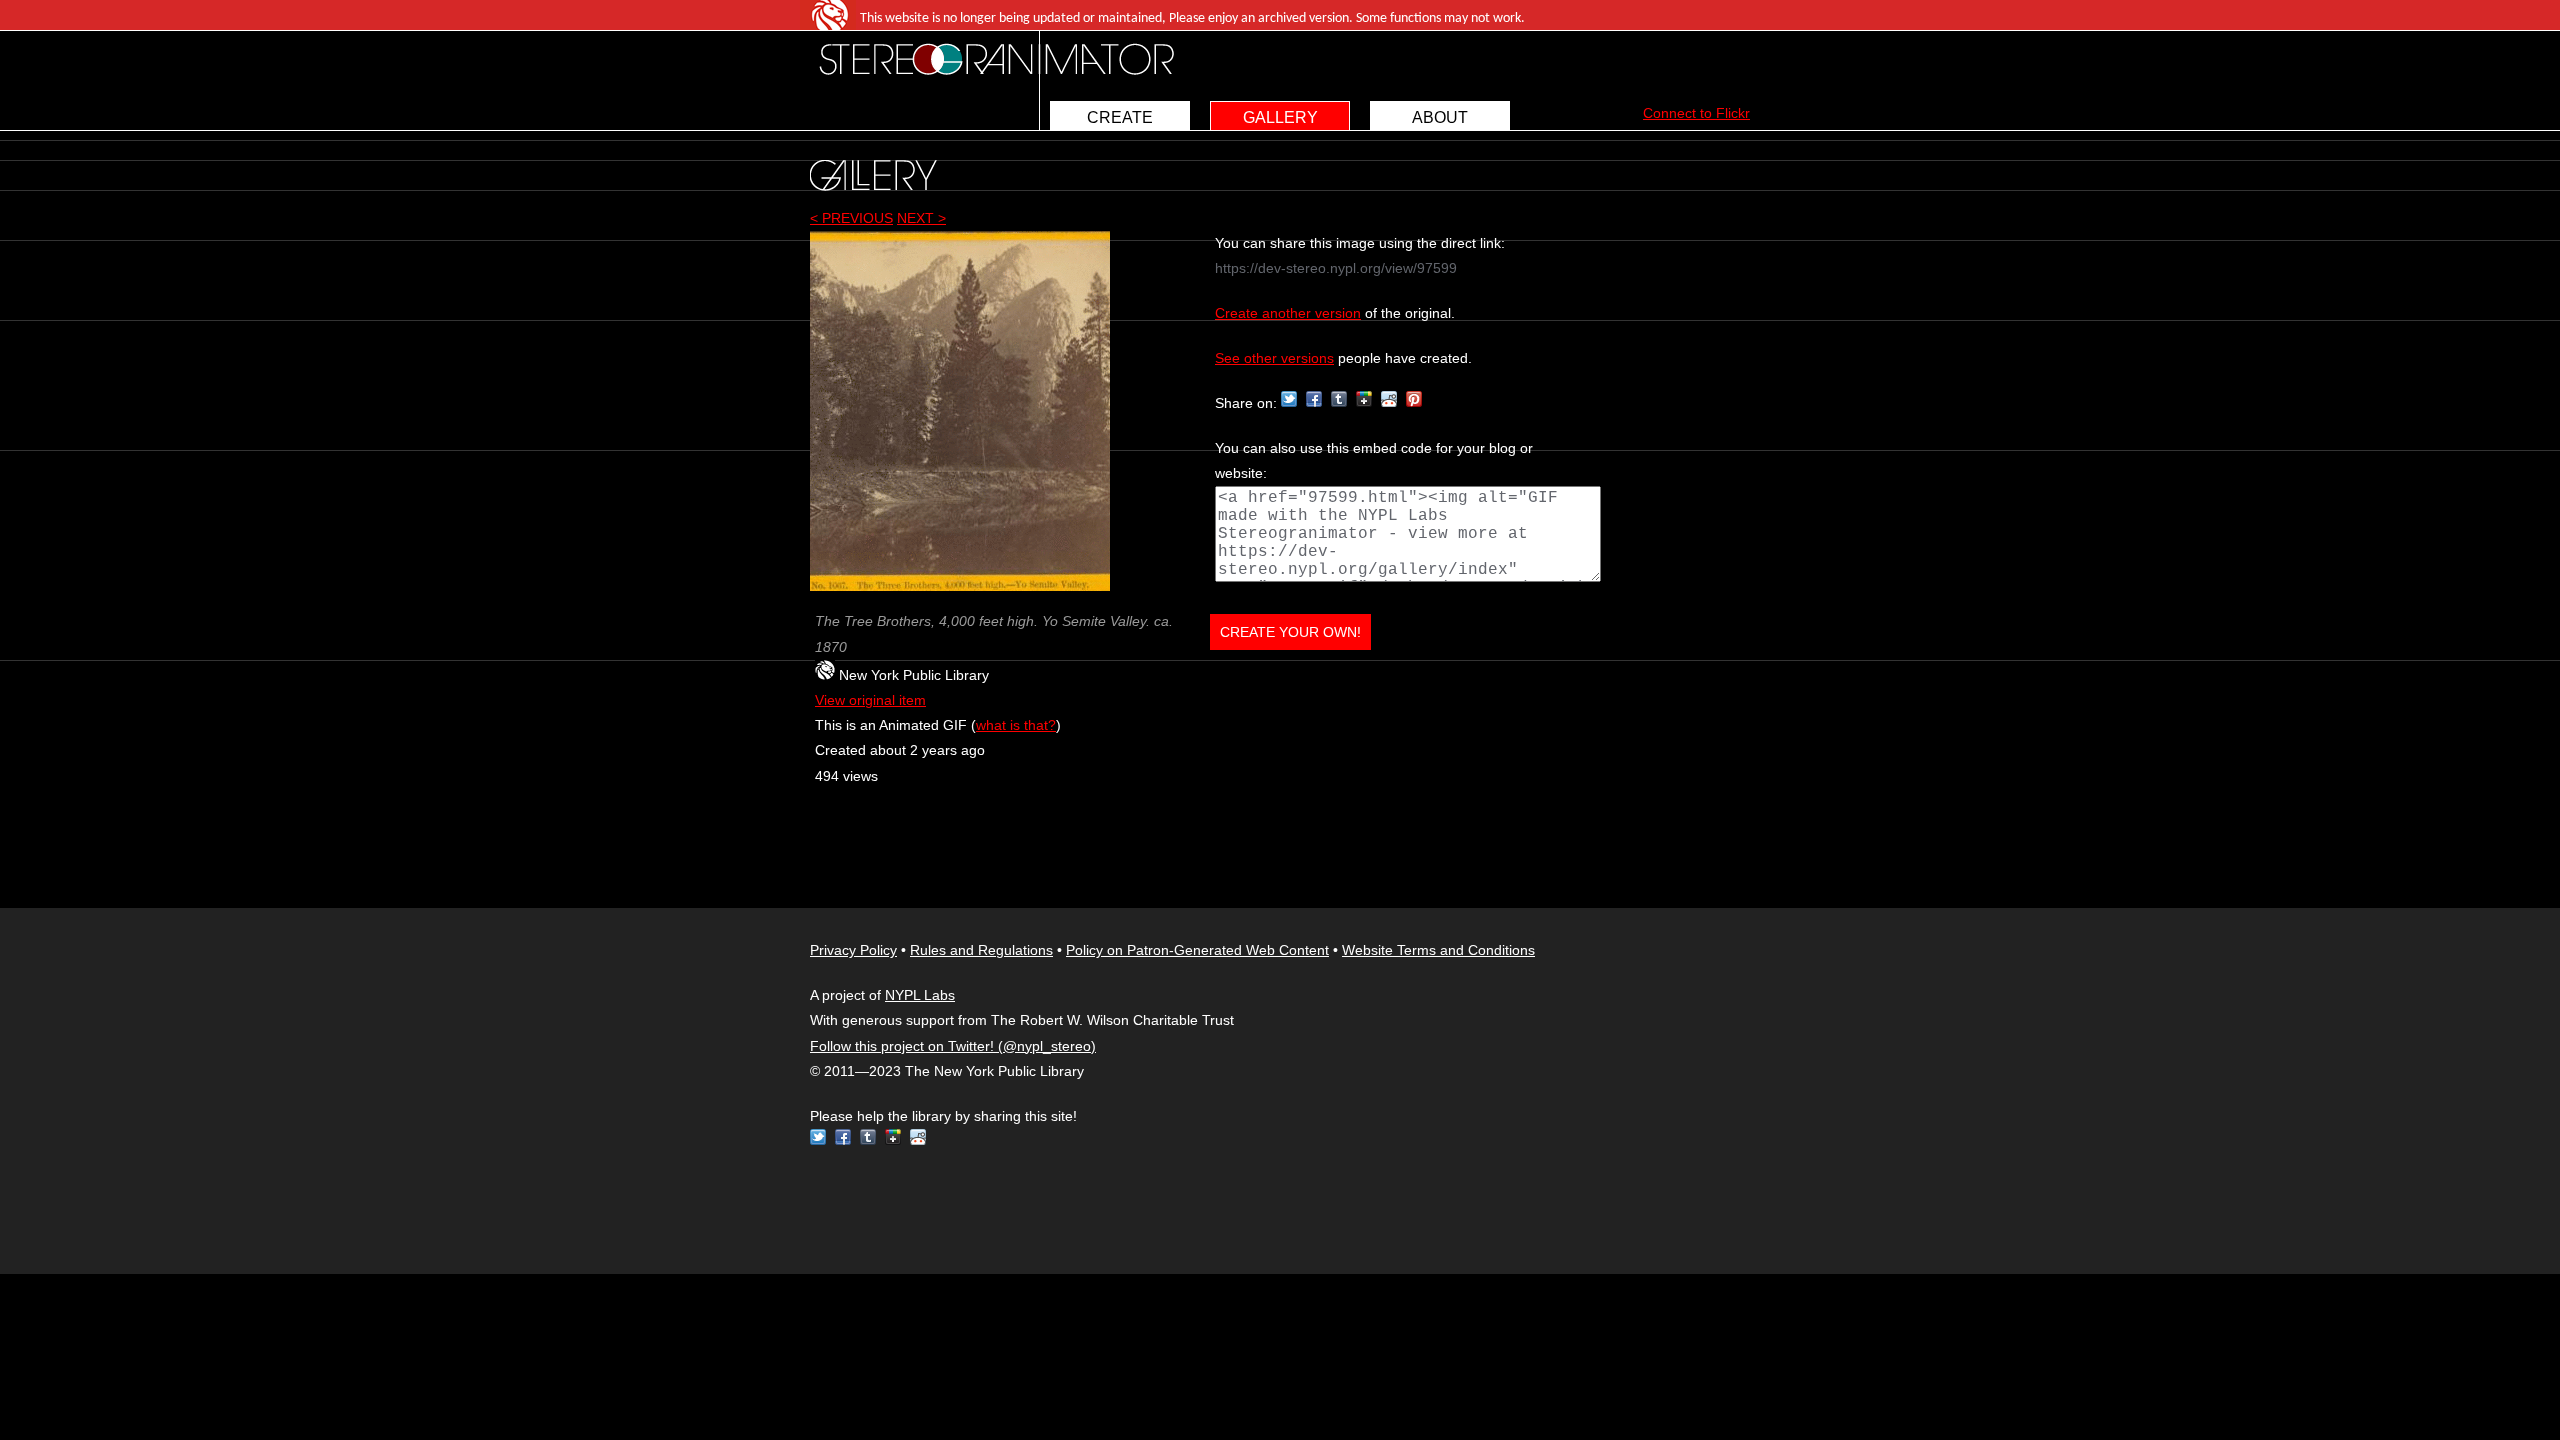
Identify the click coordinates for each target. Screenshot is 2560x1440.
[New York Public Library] (825, 675)
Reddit (1389, 399)
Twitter (1289, 399)
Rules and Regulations (981, 950)
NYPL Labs (920, 995)
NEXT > (921, 218)
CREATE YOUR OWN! (1290, 632)
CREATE (1120, 117)
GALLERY (1280, 117)
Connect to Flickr (1696, 113)
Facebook (1314, 399)
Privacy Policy (853, 950)
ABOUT (1440, 117)
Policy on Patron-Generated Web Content (1197, 950)
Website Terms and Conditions (1438, 950)
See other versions (1274, 358)
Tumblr (1339, 399)
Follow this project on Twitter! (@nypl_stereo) (953, 1046)
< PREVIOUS (851, 218)
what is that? (1016, 725)
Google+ (1364, 399)
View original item (870, 700)
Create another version (1288, 313)
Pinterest (1414, 399)
